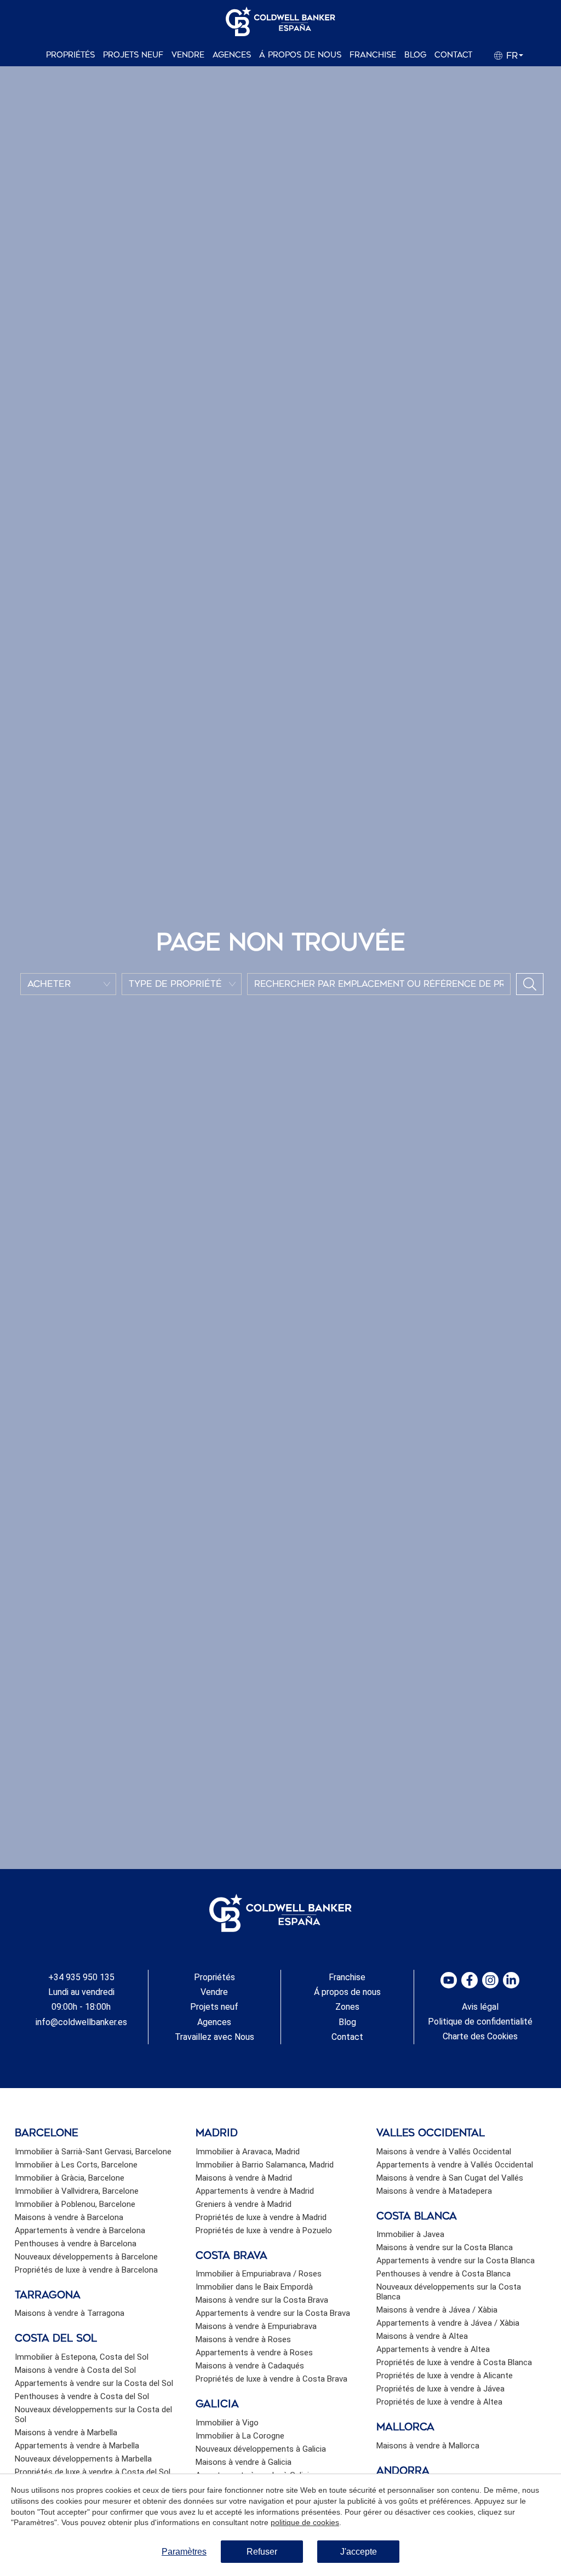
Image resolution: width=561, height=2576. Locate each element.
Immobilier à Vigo (227, 2423)
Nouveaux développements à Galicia (261, 2449)
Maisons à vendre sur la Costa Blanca (445, 2247)
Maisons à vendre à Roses (243, 2339)
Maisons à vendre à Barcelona (69, 2217)
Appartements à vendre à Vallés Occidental (455, 2165)
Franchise (373, 55)
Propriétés (70, 55)
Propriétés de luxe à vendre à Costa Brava (271, 2379)
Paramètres (184, 2552)
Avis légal (480, 2007)
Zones (347, 2007)
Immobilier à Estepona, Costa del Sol (82, 2357)
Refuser (262, 2552)
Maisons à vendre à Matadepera (434, 2191)
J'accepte (359, 2552)
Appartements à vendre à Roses (254, 2353)
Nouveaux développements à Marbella (83, 2459)
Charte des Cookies (480, 2036)
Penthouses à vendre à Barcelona (76, 2244)
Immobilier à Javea (410, 2234)
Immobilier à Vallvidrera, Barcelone (77, 2191)
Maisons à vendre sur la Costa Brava (262, 2300)
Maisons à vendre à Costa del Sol (75, 2370)
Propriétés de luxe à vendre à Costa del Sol (93, 2472)
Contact (453, 55)
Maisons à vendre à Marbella (66, 2433)
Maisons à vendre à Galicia (244, 2462)
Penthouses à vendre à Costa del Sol (82, 2396)
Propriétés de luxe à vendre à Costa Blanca (454, 2362)
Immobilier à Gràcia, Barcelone (70, 2178)
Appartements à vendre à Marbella (77, 2446)
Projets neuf (133, 55)
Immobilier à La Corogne (240, 2436)
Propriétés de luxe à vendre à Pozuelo (264, 2230)
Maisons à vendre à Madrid (244, 2178)
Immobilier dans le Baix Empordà (254, 2287)
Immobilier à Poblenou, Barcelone (75, 2204)
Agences (232, 55)
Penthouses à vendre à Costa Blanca (443, 2274)
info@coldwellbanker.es (81, 2022)
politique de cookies (305, 2522)
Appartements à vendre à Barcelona (80, 2230)
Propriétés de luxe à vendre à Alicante (445, 2376)
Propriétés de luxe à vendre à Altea (439, 2402)
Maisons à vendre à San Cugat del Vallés (450, 2178)
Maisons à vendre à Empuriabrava (256, 2326)
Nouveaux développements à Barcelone (86, 2257)
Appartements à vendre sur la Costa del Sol (94, 2383)
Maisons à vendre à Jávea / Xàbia (437, 2310)
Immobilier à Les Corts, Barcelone (76, 2165)
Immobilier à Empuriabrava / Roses (259, 2274)
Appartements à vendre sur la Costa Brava (273, 2313)
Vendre (188, 55)
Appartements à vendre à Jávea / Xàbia (448, 2323)
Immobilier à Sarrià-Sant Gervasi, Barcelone (93, 2152)
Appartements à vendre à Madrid (255, 2191)
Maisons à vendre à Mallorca (428, 2446)
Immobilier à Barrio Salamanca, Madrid (265, 2165)
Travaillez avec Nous (214, 2037)
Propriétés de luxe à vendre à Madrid (261, 2217)
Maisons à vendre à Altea (422, 2336)
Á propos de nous (300, 55)
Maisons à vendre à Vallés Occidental (444, 2152)
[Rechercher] (530, 984)
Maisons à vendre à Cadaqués (250, 2366)
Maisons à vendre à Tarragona (70, 2313)
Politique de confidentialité (480, 2022)
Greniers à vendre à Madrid (244, 2204)
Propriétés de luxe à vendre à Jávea (440, 2389)
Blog (415, 55)
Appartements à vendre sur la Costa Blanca (456, 2261)
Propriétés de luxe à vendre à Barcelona (86, 2270)
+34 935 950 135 (81, 1977)
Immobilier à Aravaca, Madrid (248, 2152)
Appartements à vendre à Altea (433, 2349)
